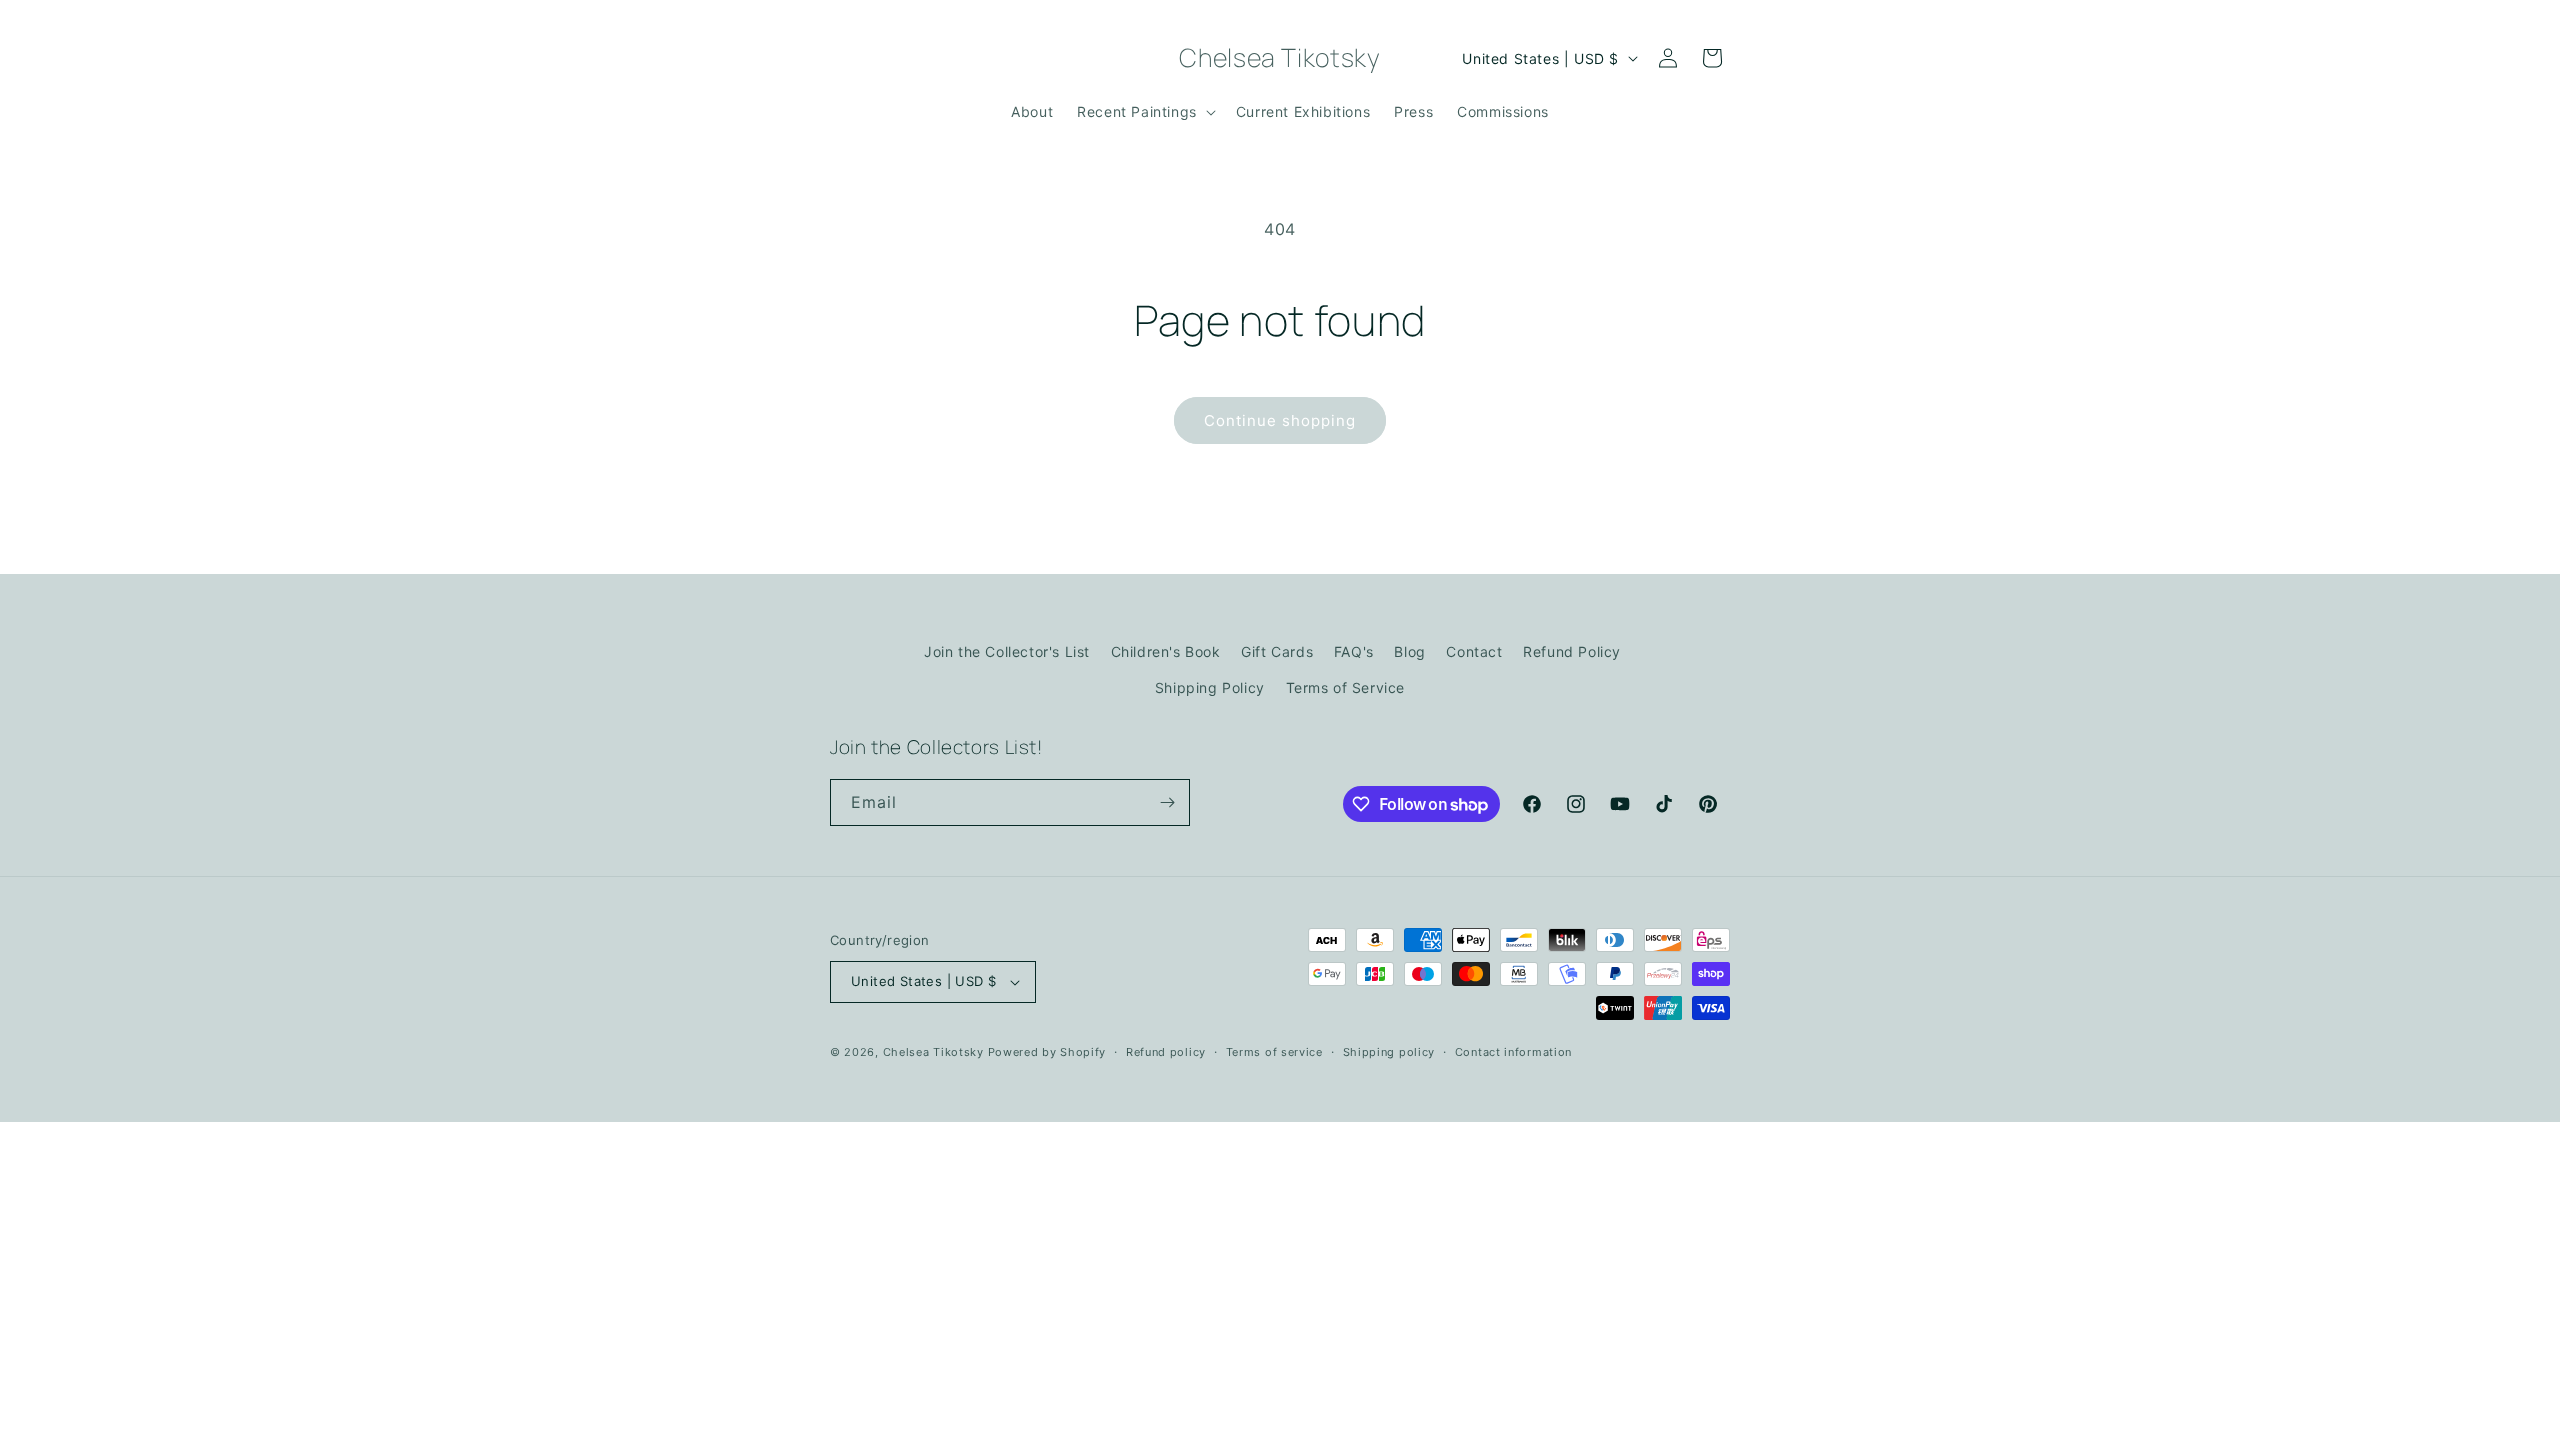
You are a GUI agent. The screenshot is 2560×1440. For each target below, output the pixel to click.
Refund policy (1166, 1052)
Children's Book (1166, 651)
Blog (1409, 651)
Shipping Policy (1210, 687)
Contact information (1513, 1052)
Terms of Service (1346, 687)
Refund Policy (1572, 651)
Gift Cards (1277, 651)
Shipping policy (1389, 1052)
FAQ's (1354, 651)
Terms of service (1274, 1052)
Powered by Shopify (1047, 1052)
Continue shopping (1280, 420)
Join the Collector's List (1007, 651)
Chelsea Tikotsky (933, 1052)
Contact (1474, 651)
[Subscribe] (1167, 802)
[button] (1144, 112)
